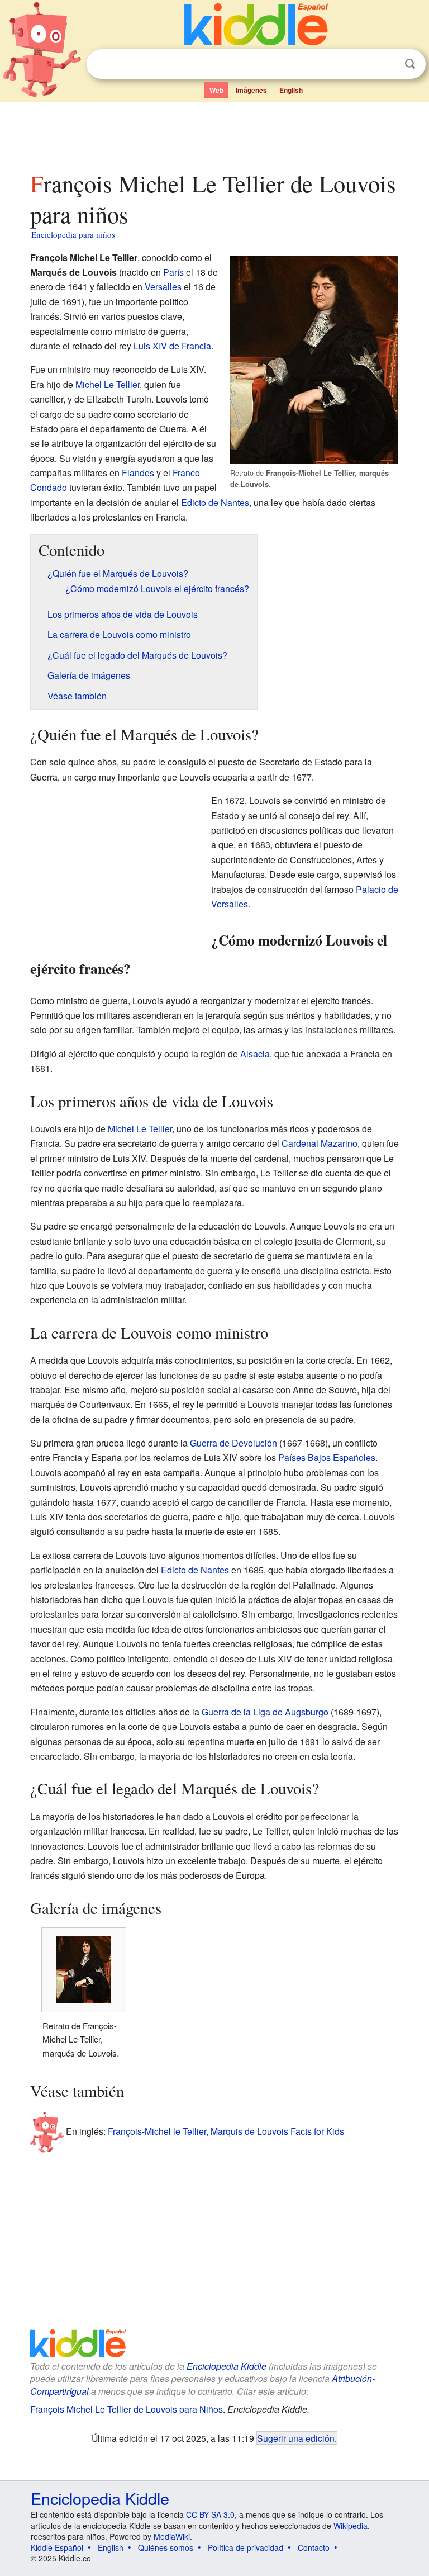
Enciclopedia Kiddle (227, 2366)
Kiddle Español (57, 2547)
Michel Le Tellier (108, 384)
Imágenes (251, 90)
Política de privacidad (246, 2547)
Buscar (410, 64)
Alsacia (255, 1054)
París (173, 272)
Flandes (138, 473)
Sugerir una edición (296, 2438)
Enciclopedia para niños (73, 234)
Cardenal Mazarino (320, 1143)
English (291, 90)
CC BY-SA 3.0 (210, 2514)
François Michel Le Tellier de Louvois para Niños (127, 2409)
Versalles (163, 287)
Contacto (314, 2547)
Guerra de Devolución (233, 1443)
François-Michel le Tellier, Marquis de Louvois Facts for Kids (226, 2131)
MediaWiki (172, 2536)
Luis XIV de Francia (172, 346)
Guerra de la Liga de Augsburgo (265, 1712)
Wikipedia (351, 2526)
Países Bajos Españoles (327, 1457)
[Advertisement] (215, 134)
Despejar (387, 64)
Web (216, 90)
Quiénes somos (166, 2547)
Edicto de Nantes (215, 502)
